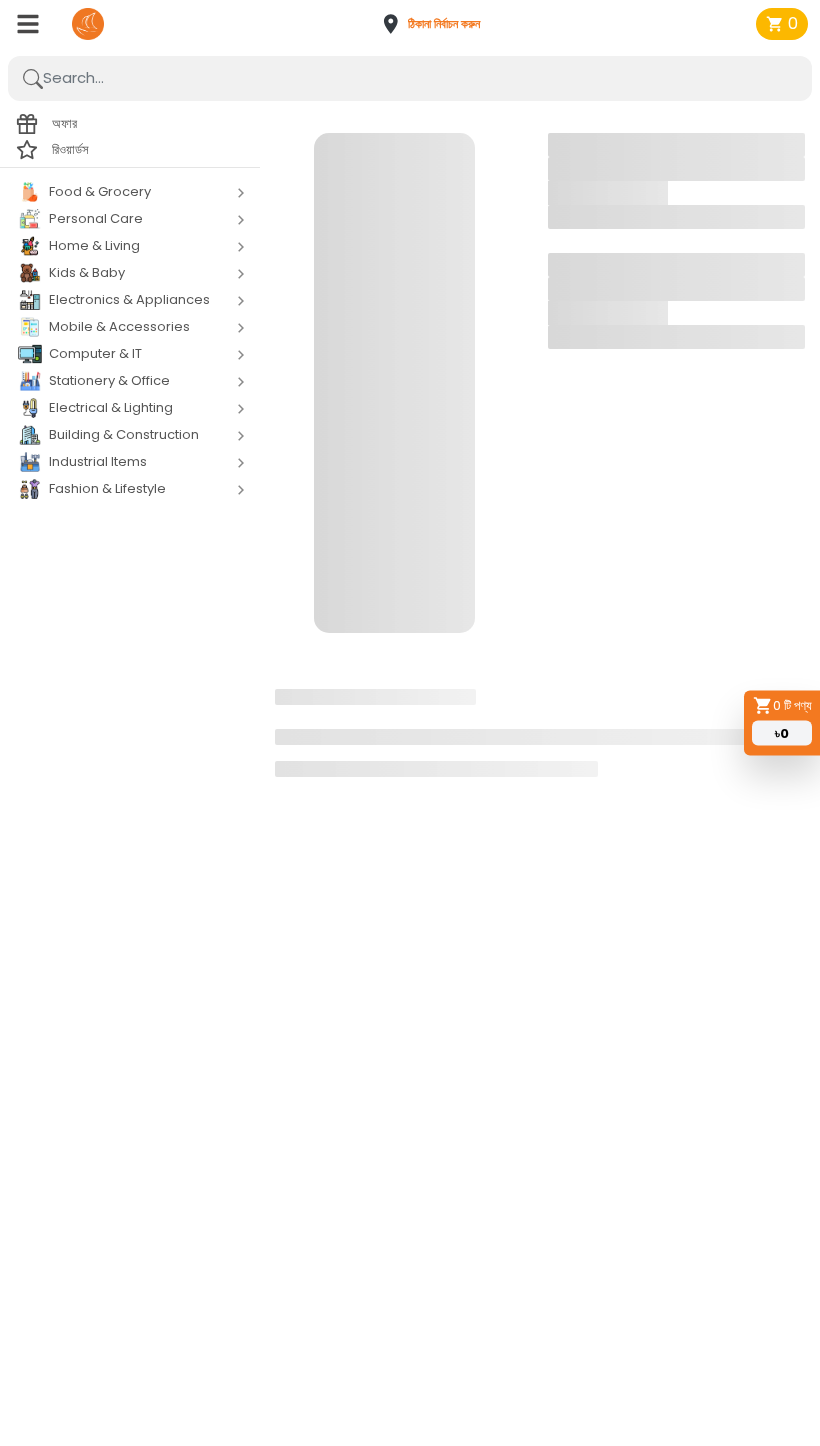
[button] (437, 24)
